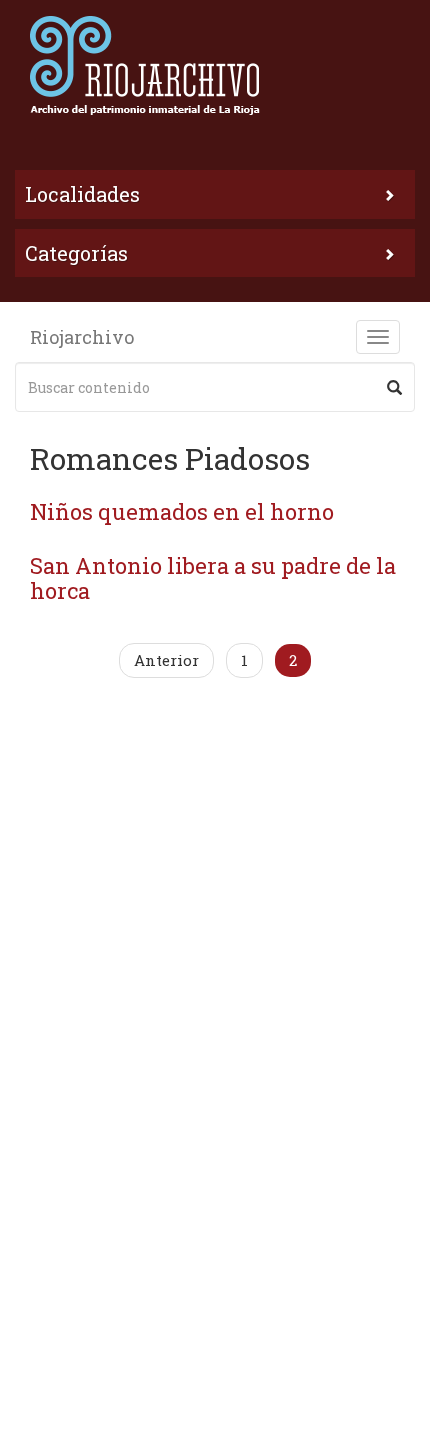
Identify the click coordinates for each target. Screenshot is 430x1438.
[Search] (394, 387)
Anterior (166, 660)
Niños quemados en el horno (182, 511)
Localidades (82, 194)
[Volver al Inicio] (215, 65)
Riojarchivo (82, 337)
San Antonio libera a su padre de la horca (213, 577)
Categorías (76, 253)
